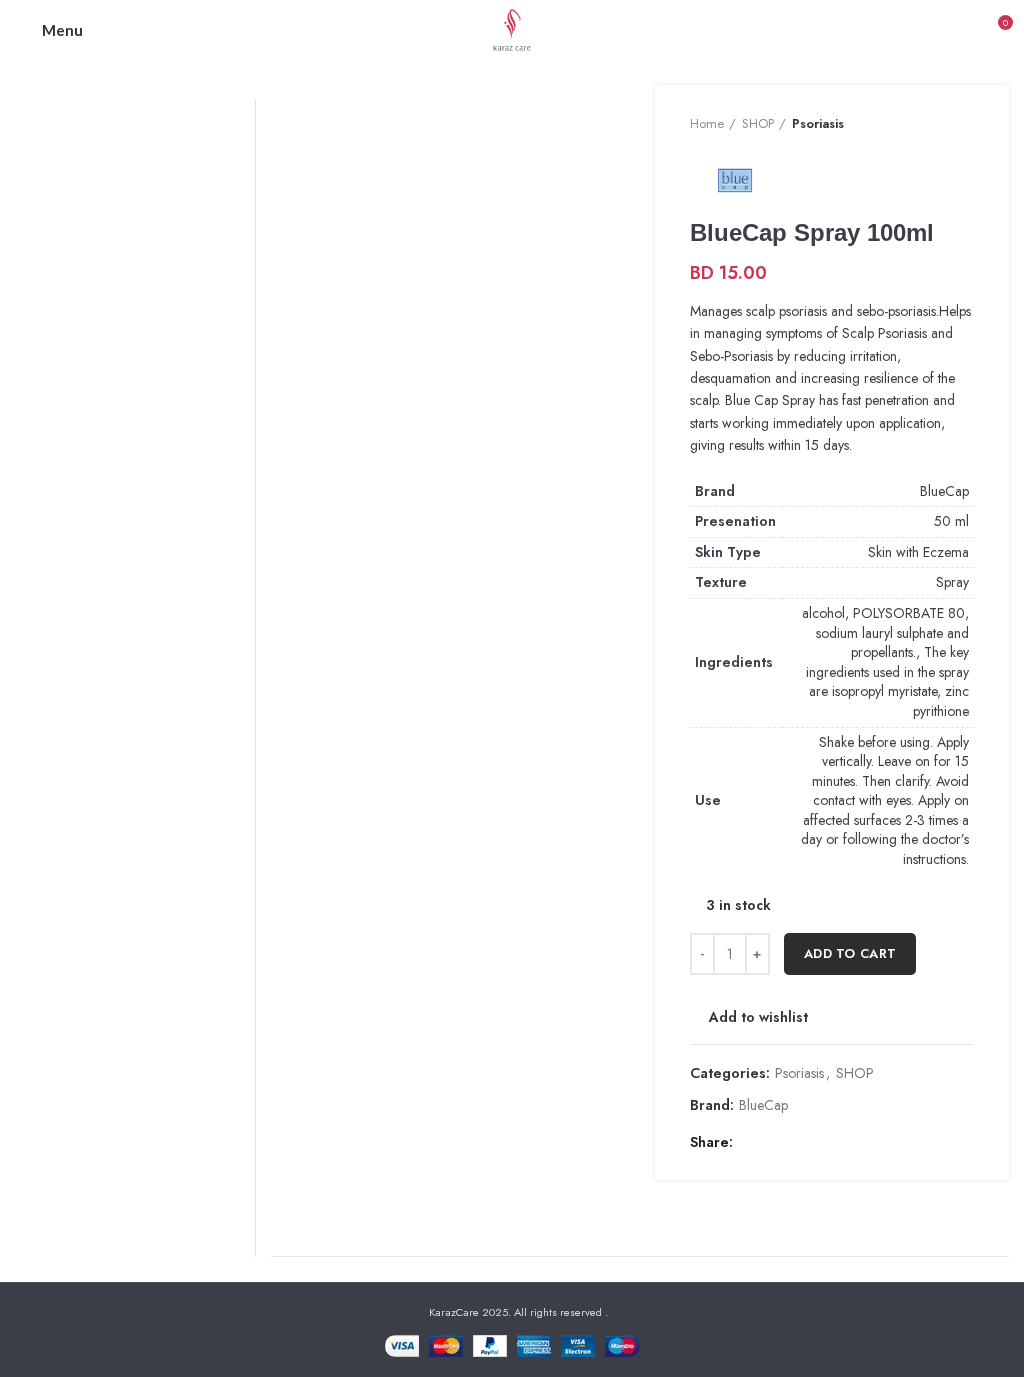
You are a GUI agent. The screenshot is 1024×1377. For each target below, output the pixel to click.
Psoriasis (818, 124)
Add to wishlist (758, 1017)
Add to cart (850, 953)
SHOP (758, 124)
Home (707, 124)
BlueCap (944, 491)
